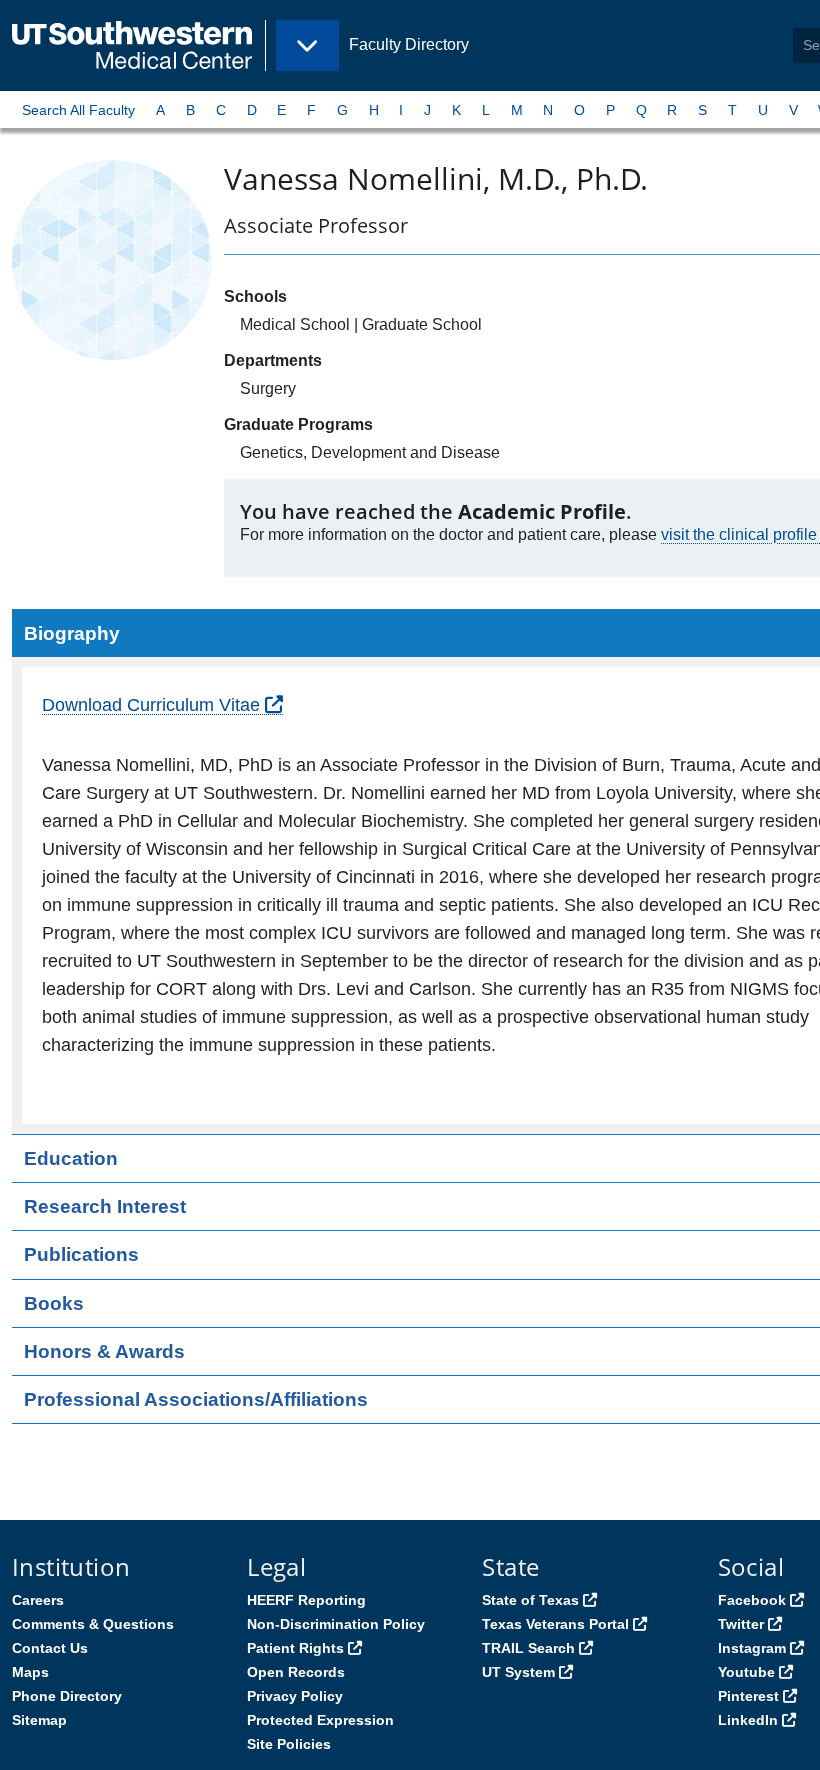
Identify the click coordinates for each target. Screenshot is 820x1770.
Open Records (296, 1672)
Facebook (752, 1600)
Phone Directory (67, 1696)
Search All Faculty (78, 110)
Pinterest (748, 1696)
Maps (30, 1672)
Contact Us (50, 1648)
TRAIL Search (528, 1648)
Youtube (746, 1672)
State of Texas (530, 1600)
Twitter (741, 1624)
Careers (38, 1600)
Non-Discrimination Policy (336, 1624)
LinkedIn (748, 1720)
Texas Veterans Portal (555, 1624)
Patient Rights (295, 1648)
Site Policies (289, 1744)
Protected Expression (320, 1720)
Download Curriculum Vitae (151, 705)
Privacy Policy (295, 1696)
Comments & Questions (93, 1624)
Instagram (752, 1648)
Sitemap (39, 1720)
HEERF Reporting (306, 1600)
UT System (518, 1672)
